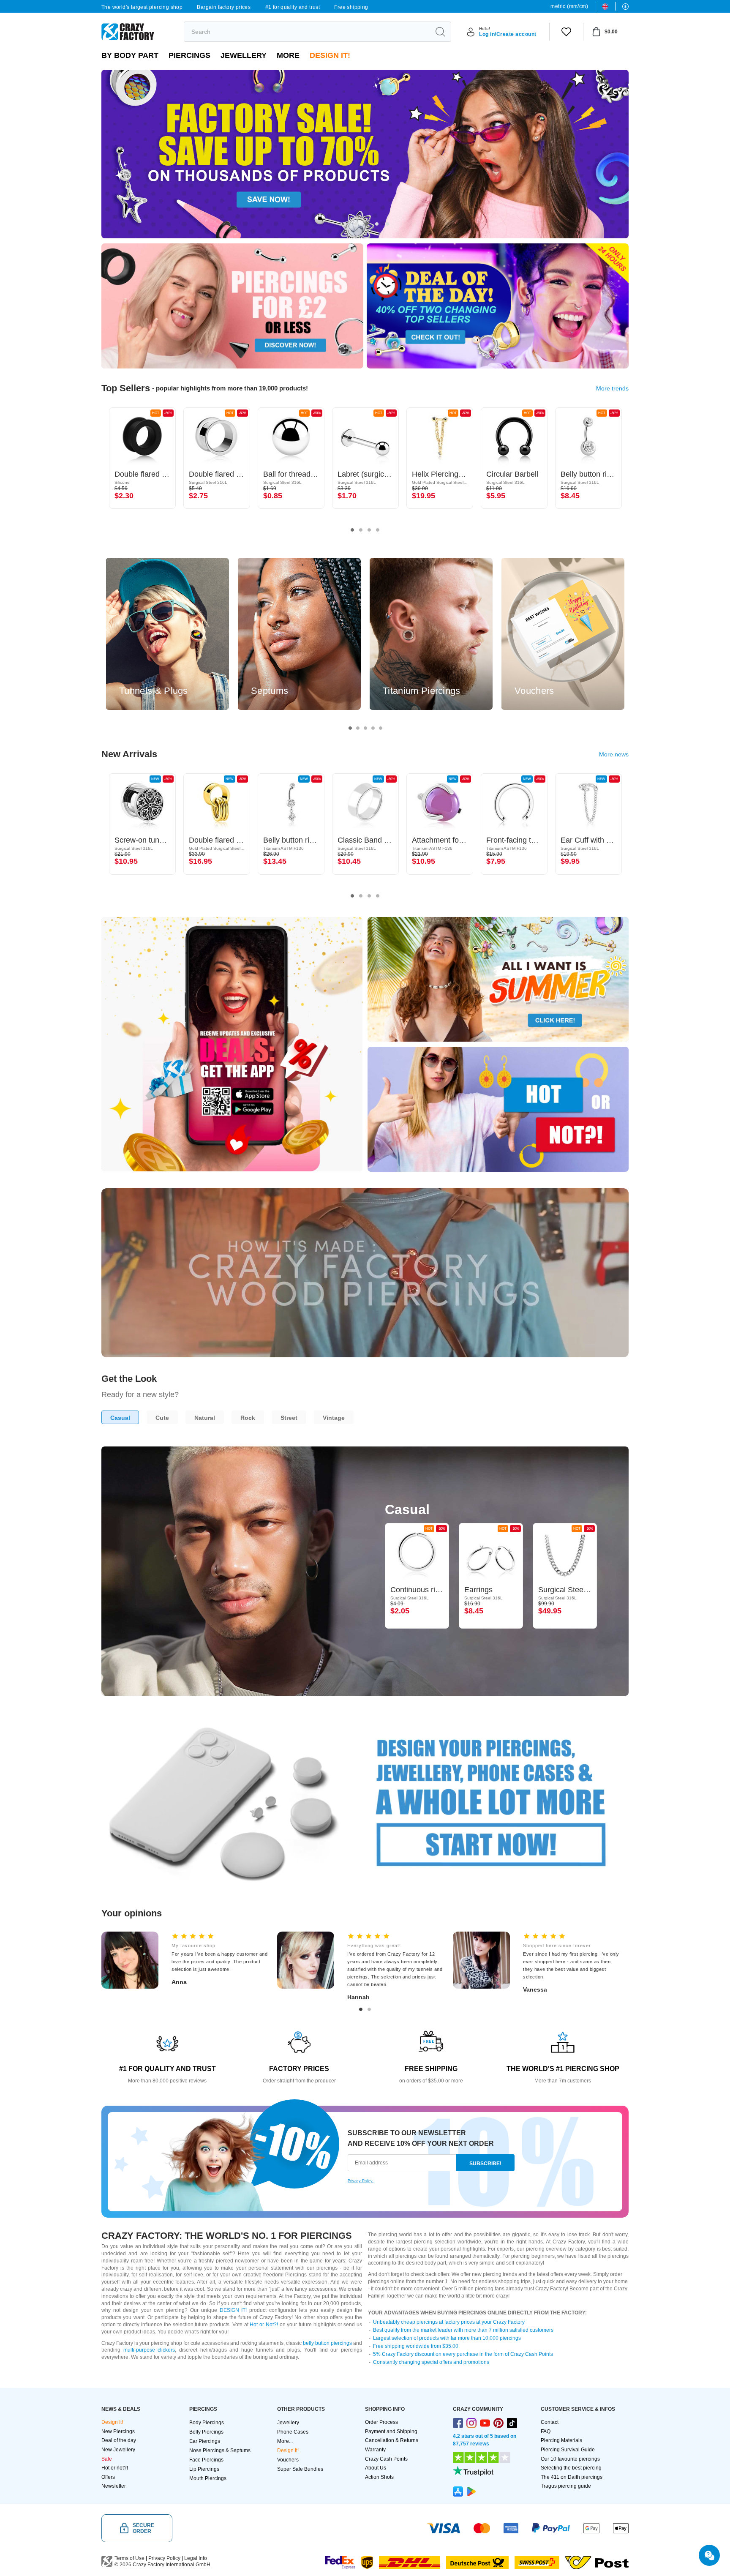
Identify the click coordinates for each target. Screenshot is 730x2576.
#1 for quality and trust (293, 7)
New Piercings (118, 2431)
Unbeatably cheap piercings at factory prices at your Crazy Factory (449, 2322)
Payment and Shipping (391, 2431)
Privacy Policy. (361, 2181)
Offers (108, 2477)
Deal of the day (119, 2440)
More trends (612, 388)
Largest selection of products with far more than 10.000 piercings (447, 2338)
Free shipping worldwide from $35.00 (416, 2346)
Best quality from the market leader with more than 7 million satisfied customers (463, 2330)
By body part (130, 55)
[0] (566, 32)
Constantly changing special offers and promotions (431, 2362)
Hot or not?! (115, 2468)
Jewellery (244, 55)
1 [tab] (345, 224)
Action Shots (379, 2477)
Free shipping (351, 7)
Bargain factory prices (224, 7)
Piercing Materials (561, 2440)
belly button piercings (327, 2343)
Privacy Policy (164, 2558)
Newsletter (114, 2486)
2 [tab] (356, 224)
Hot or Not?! (264, 2325)
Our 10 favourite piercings (570, 2459)
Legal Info (196, 2558)
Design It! (330, 55)
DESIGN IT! (233, 2310)
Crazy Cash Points (386, 2459)
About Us (376, 2468)
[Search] (440, 32)
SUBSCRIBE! (485, 2164)
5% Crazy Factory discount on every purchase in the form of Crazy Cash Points (463, 2354)
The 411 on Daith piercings (572, 2477)
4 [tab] (377, 224)
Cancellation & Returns (392, 2440)
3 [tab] (366, 224)
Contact (550, 2422)
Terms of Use (129, 2558)
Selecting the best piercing (571, 2468)
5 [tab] (387, 224)
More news (614, 754)
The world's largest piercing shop (142, 7)
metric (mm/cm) (569, 6)
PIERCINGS (189, 55)
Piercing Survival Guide (568, 2450)
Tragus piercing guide (566, 2486)
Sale (107, 2459)
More (288, 55)
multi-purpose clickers (149, 2350)
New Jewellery (118, 2450)
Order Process (381, 2422)
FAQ (546, 2431)
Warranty (375, 2450)
